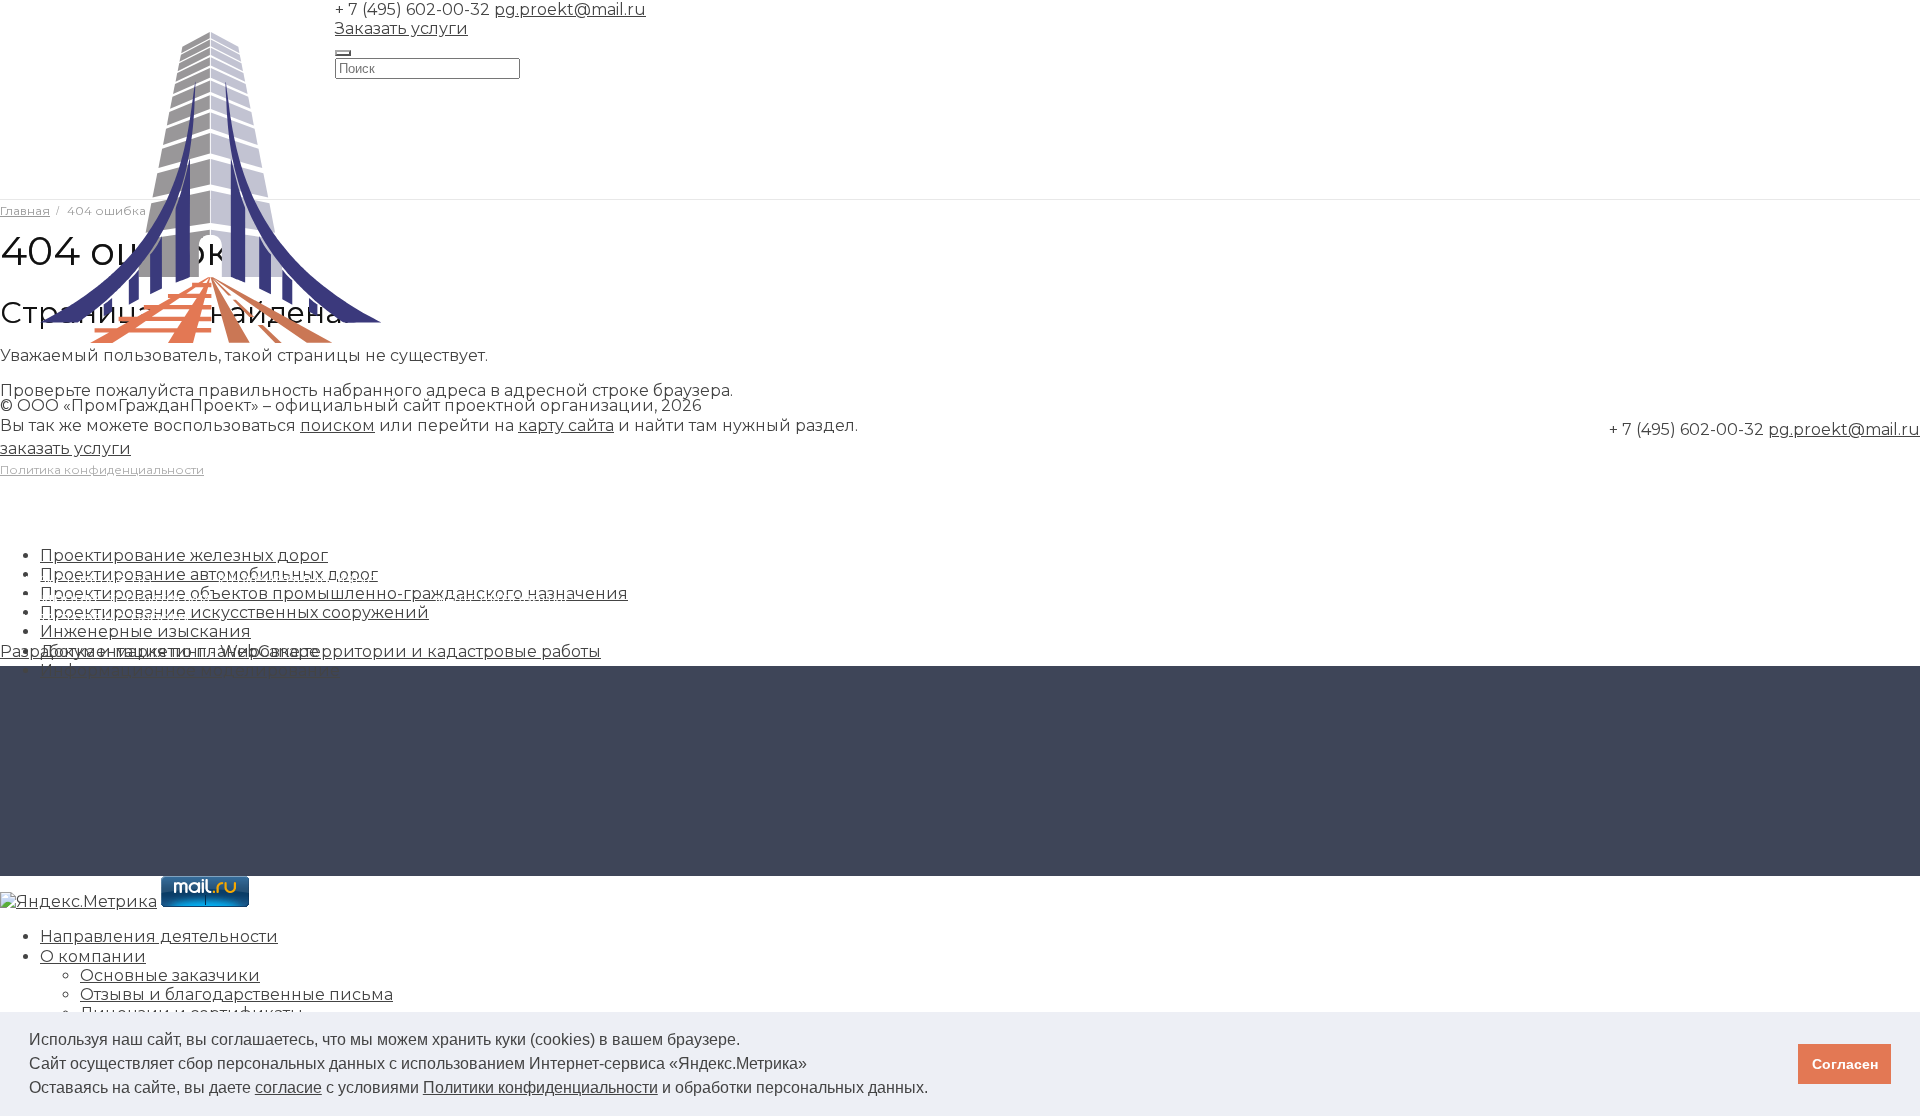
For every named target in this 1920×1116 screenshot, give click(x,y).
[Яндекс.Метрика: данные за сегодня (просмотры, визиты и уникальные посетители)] (78, 901)
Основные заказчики (170, 975)
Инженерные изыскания (322, 579)
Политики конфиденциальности (540, 1087)
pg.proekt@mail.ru (570, 9)
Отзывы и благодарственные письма (236, 994)
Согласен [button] (1845, 1064)
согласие (288, 1087)
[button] (935, 1090)
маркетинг (160, 651)
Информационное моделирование (190, 670)
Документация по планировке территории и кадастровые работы (320, 651)
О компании (93, 956)
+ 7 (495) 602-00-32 (412, 9)
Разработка (47, 651)
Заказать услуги (401, 28)
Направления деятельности (159, 936)
